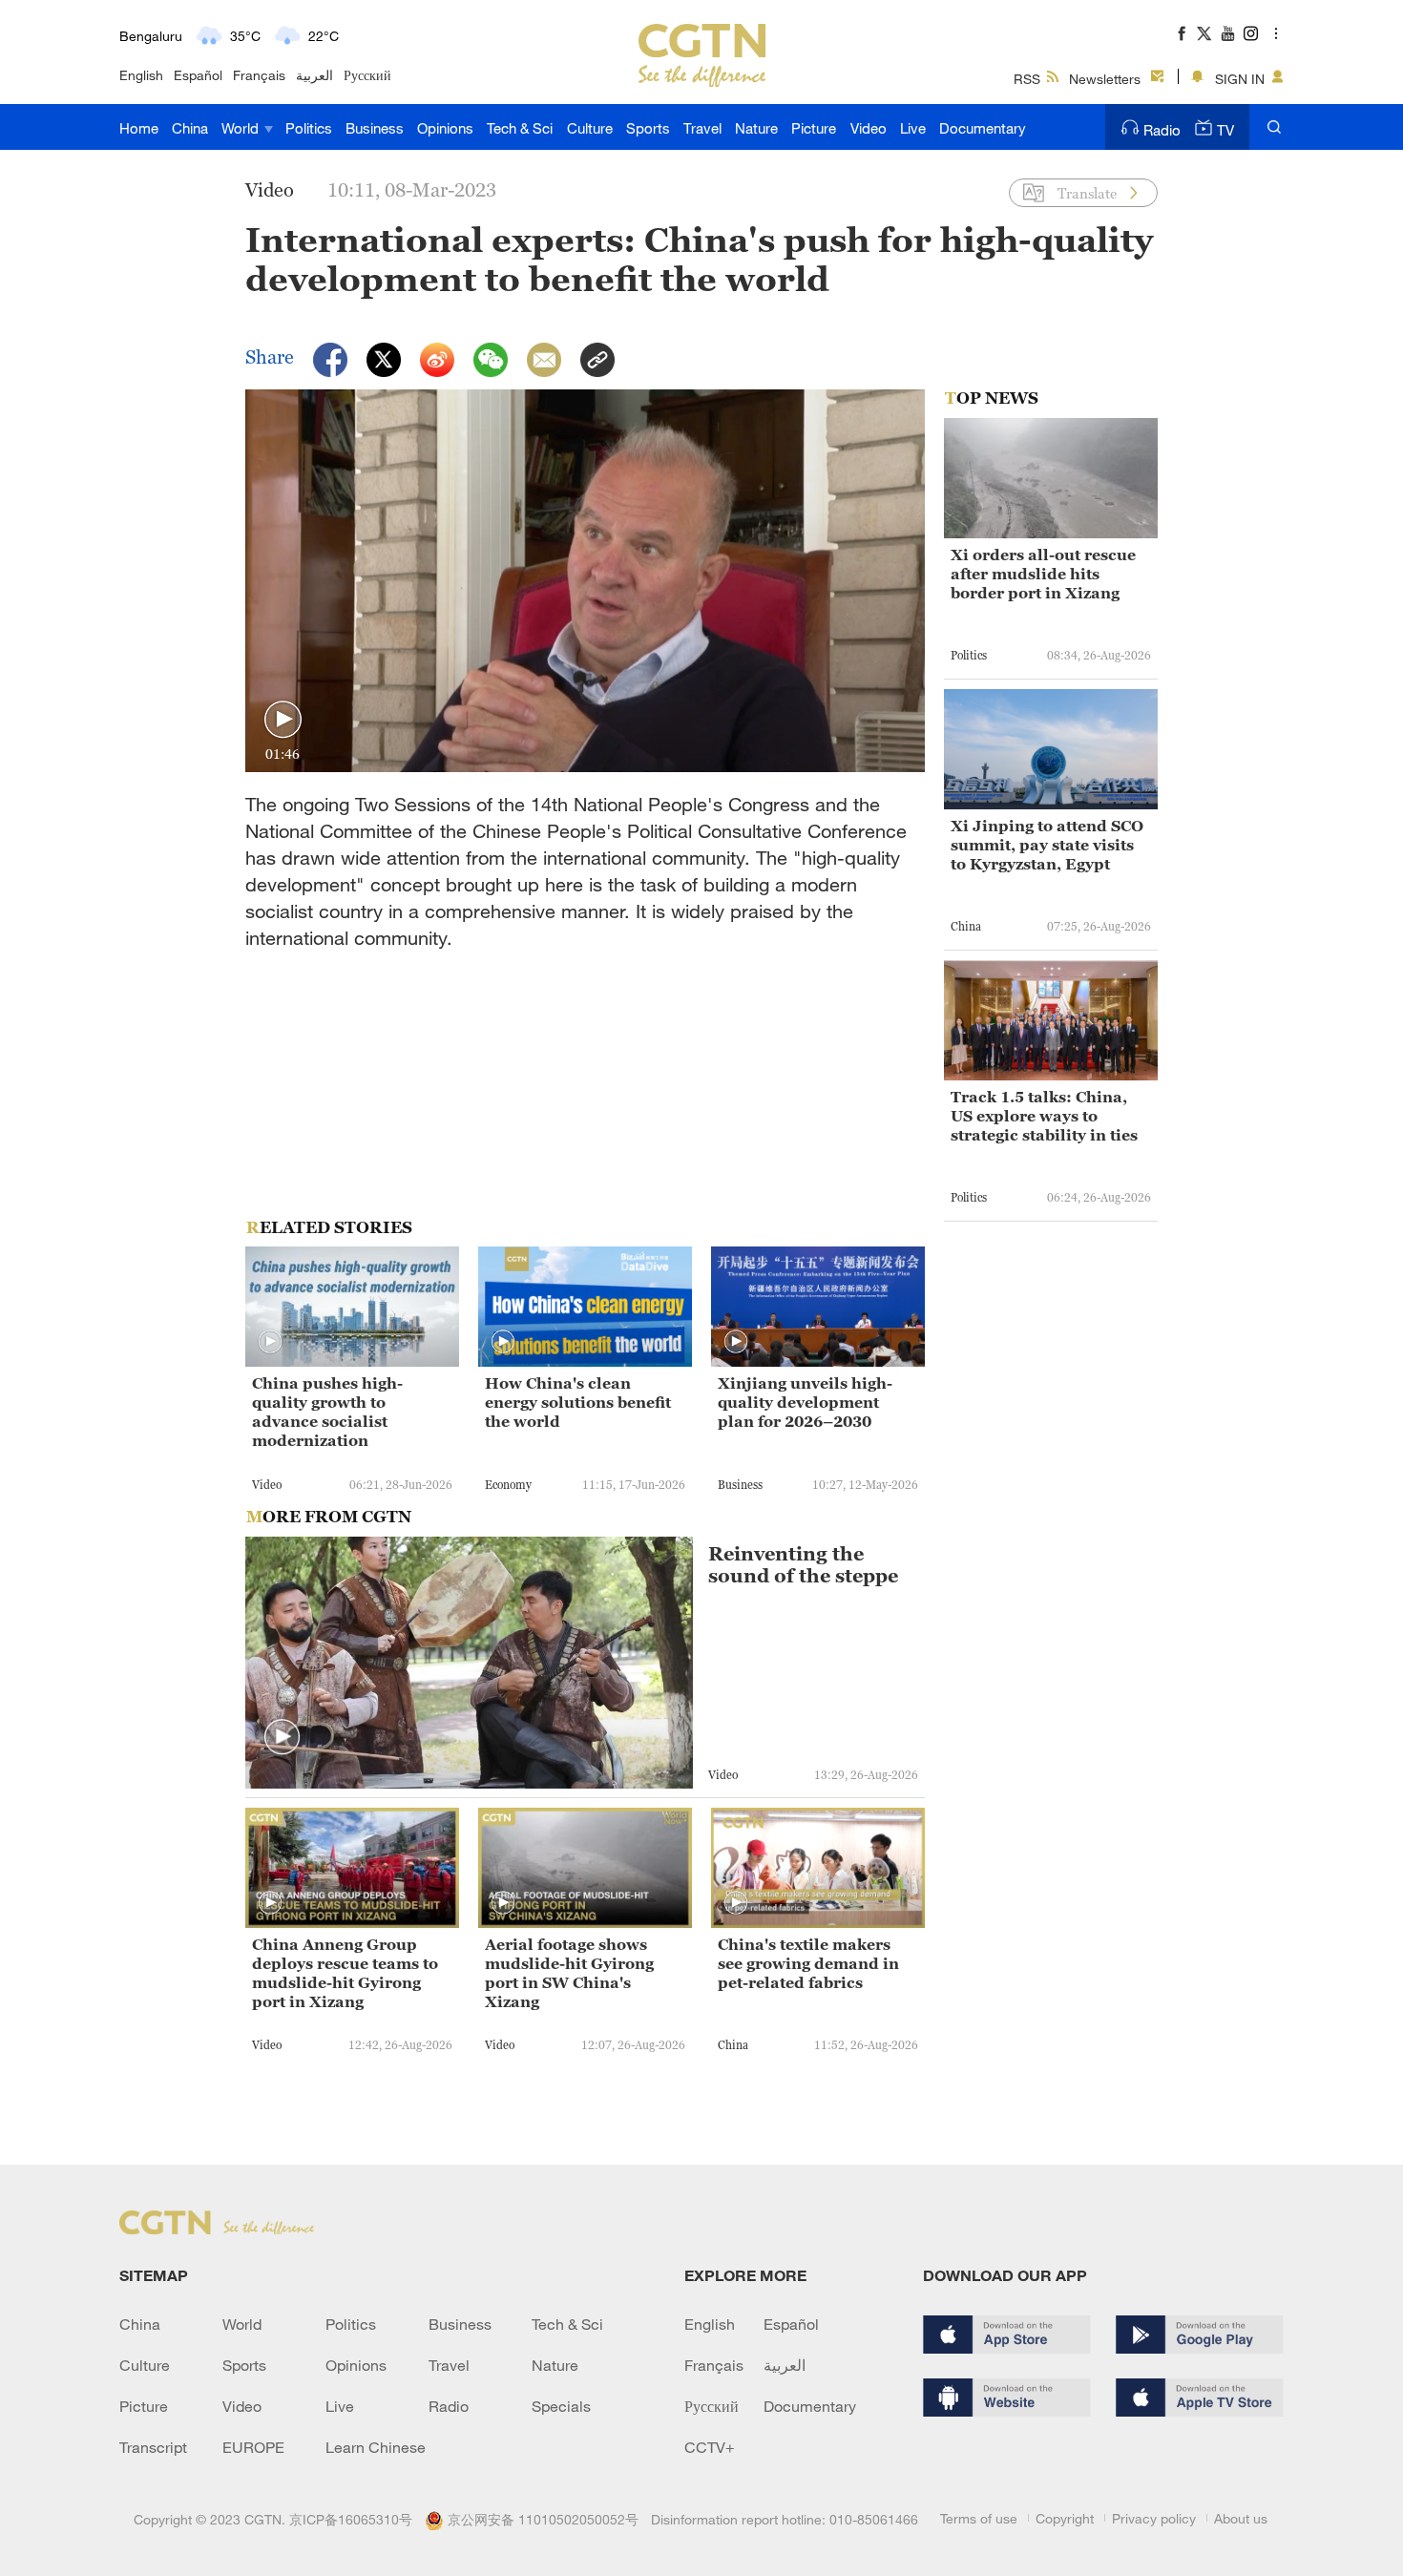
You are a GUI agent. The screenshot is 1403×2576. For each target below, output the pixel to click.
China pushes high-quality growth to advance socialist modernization (327, 1412)
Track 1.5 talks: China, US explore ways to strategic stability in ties (1044, 1116)
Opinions (445, 128)
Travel (702, 128)
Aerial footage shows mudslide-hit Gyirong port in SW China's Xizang (569, 1973)
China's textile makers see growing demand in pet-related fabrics (808, 1963)
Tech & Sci (520, 128)
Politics (309, 128)
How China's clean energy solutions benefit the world (578, 1402)
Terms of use (979, 2518)
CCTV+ (710, 2447)
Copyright (1065, 2518)
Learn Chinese (376, 2447)
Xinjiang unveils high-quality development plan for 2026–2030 (805, 1402)
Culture (590, 128)
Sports (648, 128)
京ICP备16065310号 (351, 2519)
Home (139, 128)
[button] (283, 720)
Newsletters (1105, 79)
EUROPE (253, 2447)
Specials (561, 2406)
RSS (1027, 79)
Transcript (153, 2447)
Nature (756, 128)
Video (869, 128)
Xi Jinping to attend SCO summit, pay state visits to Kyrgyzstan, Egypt (1047, 845)
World (242, 128)
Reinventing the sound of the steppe (803, 1565)
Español (198, 75)
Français (259, 75)
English (141, 75)
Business (375, 128)
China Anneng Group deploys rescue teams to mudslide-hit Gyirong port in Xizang (345, 1973)
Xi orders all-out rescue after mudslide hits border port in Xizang (1043, 574)
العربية (314, 75)
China (190, 128)
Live (913, 128)
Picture (814, 128)
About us (1241, 2518)
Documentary (983, 128)
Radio (1162, 130)
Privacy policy (1154, 2518)
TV (1225, 130)
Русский (367, 75)
